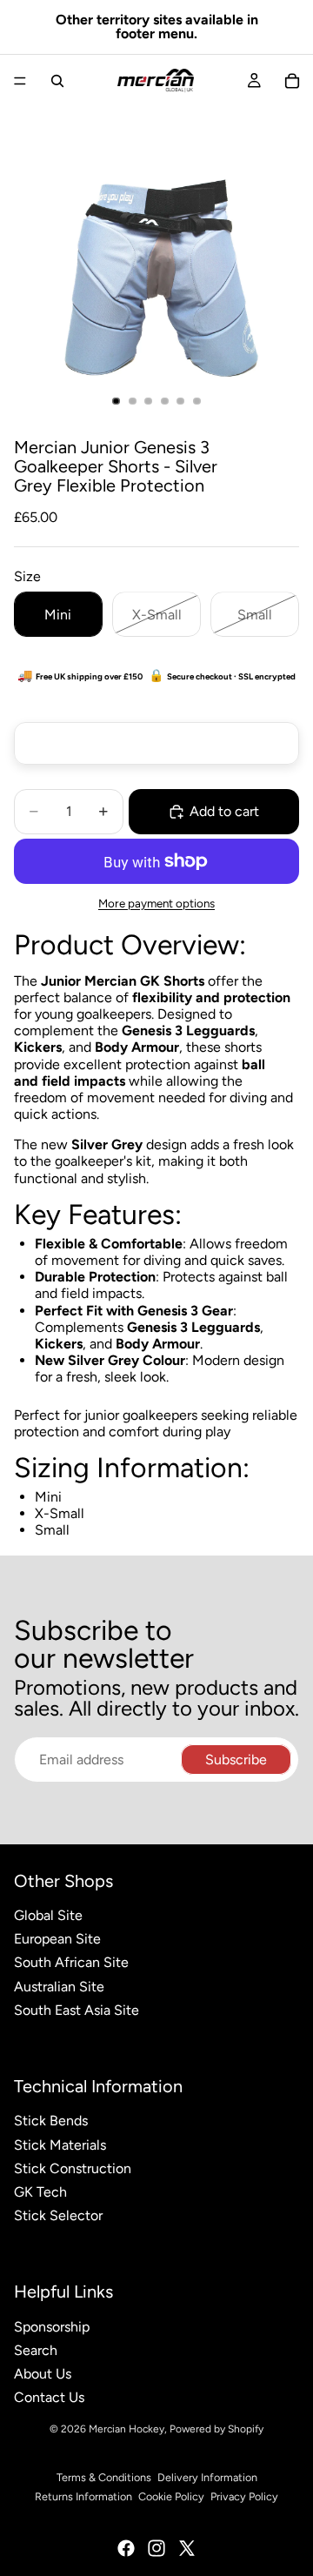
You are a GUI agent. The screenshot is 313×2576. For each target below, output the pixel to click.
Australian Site (59, 1987)
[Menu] (20, 81)
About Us (43, 2374)
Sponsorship (52, 2327)
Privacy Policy (244, 2496)
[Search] (57, 81)
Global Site (48, 1915)
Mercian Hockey (127, 2429)
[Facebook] (126, 2548)
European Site (57, 1939)
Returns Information (83, 2496)
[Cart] (292, 81)
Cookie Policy (171, 2496)
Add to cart (224, 811)
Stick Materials (60, 2145)
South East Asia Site (77, 2010)
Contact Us (49, 2397)
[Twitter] (187, 2548)
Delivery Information (207, 2477)
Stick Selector (58, 2215)
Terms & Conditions (104, 2477)
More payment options (156, 903)
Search (36, 2350)
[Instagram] (156, 2548)
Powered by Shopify (216, 2429)
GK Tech (40, 2192)
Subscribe (236, 1760)
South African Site (71, 1962)
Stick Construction (73, 2168)
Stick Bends (51, 2121)
